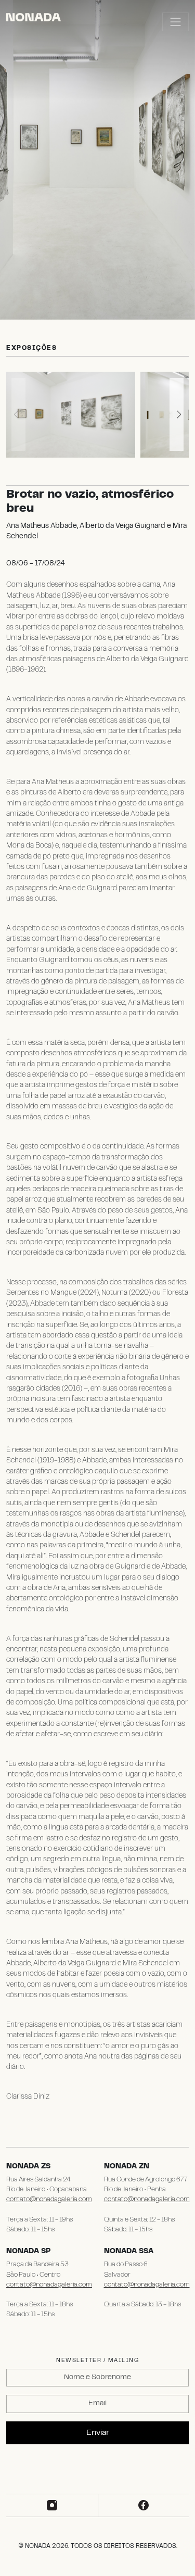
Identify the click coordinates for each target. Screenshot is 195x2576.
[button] (177, 414)
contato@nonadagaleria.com (49, 2200)
